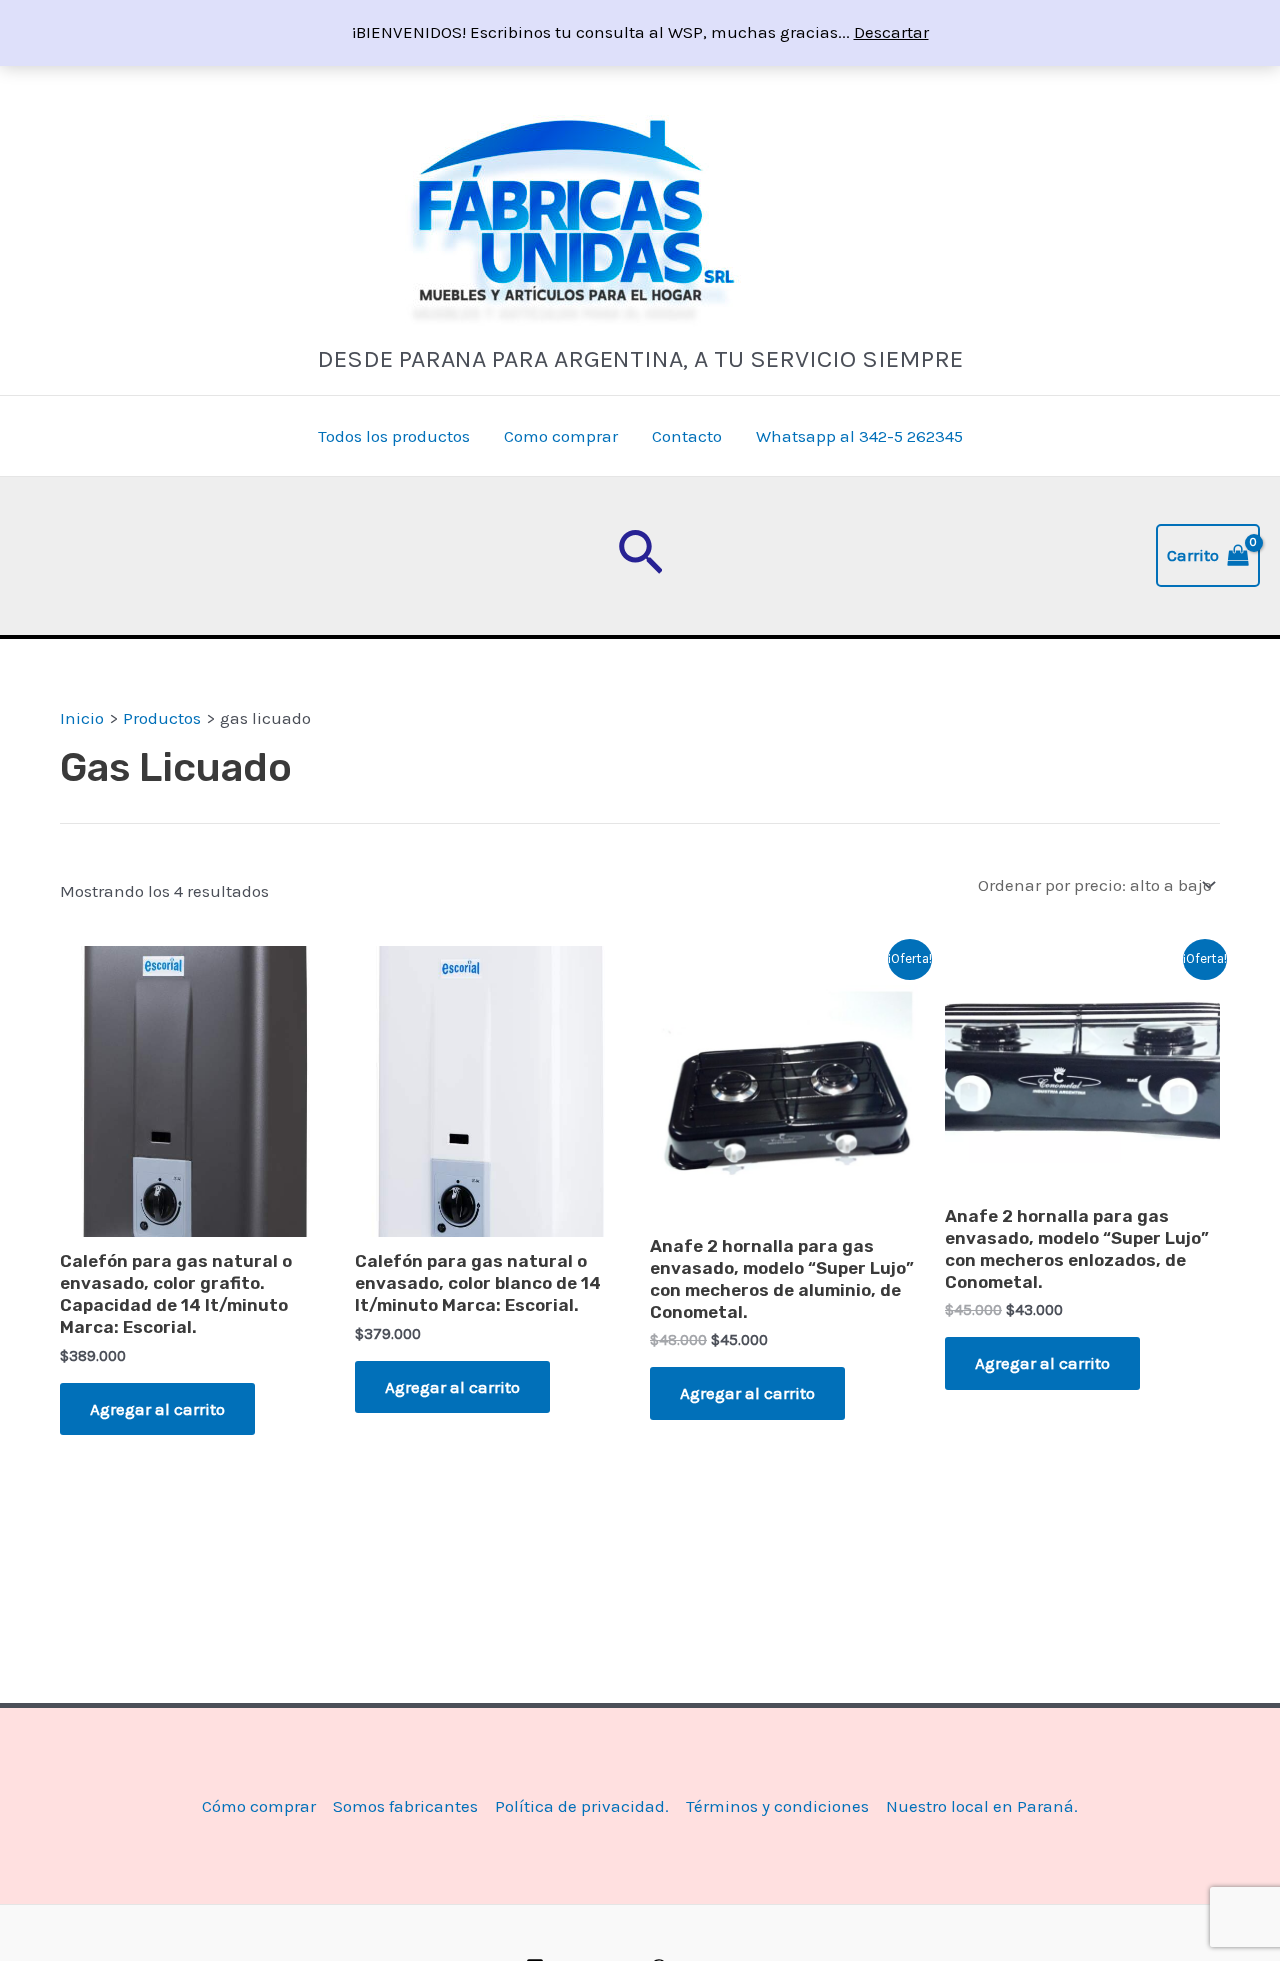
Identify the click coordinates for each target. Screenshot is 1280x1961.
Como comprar (561, 436)
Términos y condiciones (777, 1806)
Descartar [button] (891, 32)
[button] (640, 556)
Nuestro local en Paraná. (982, 1806)
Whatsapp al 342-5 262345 (859, 436)
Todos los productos (394, 436)
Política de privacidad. (582, 1806)
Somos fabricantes (405, 1806)
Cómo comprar (259, 1806)
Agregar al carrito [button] (157, 1409)
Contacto (687, 436)
